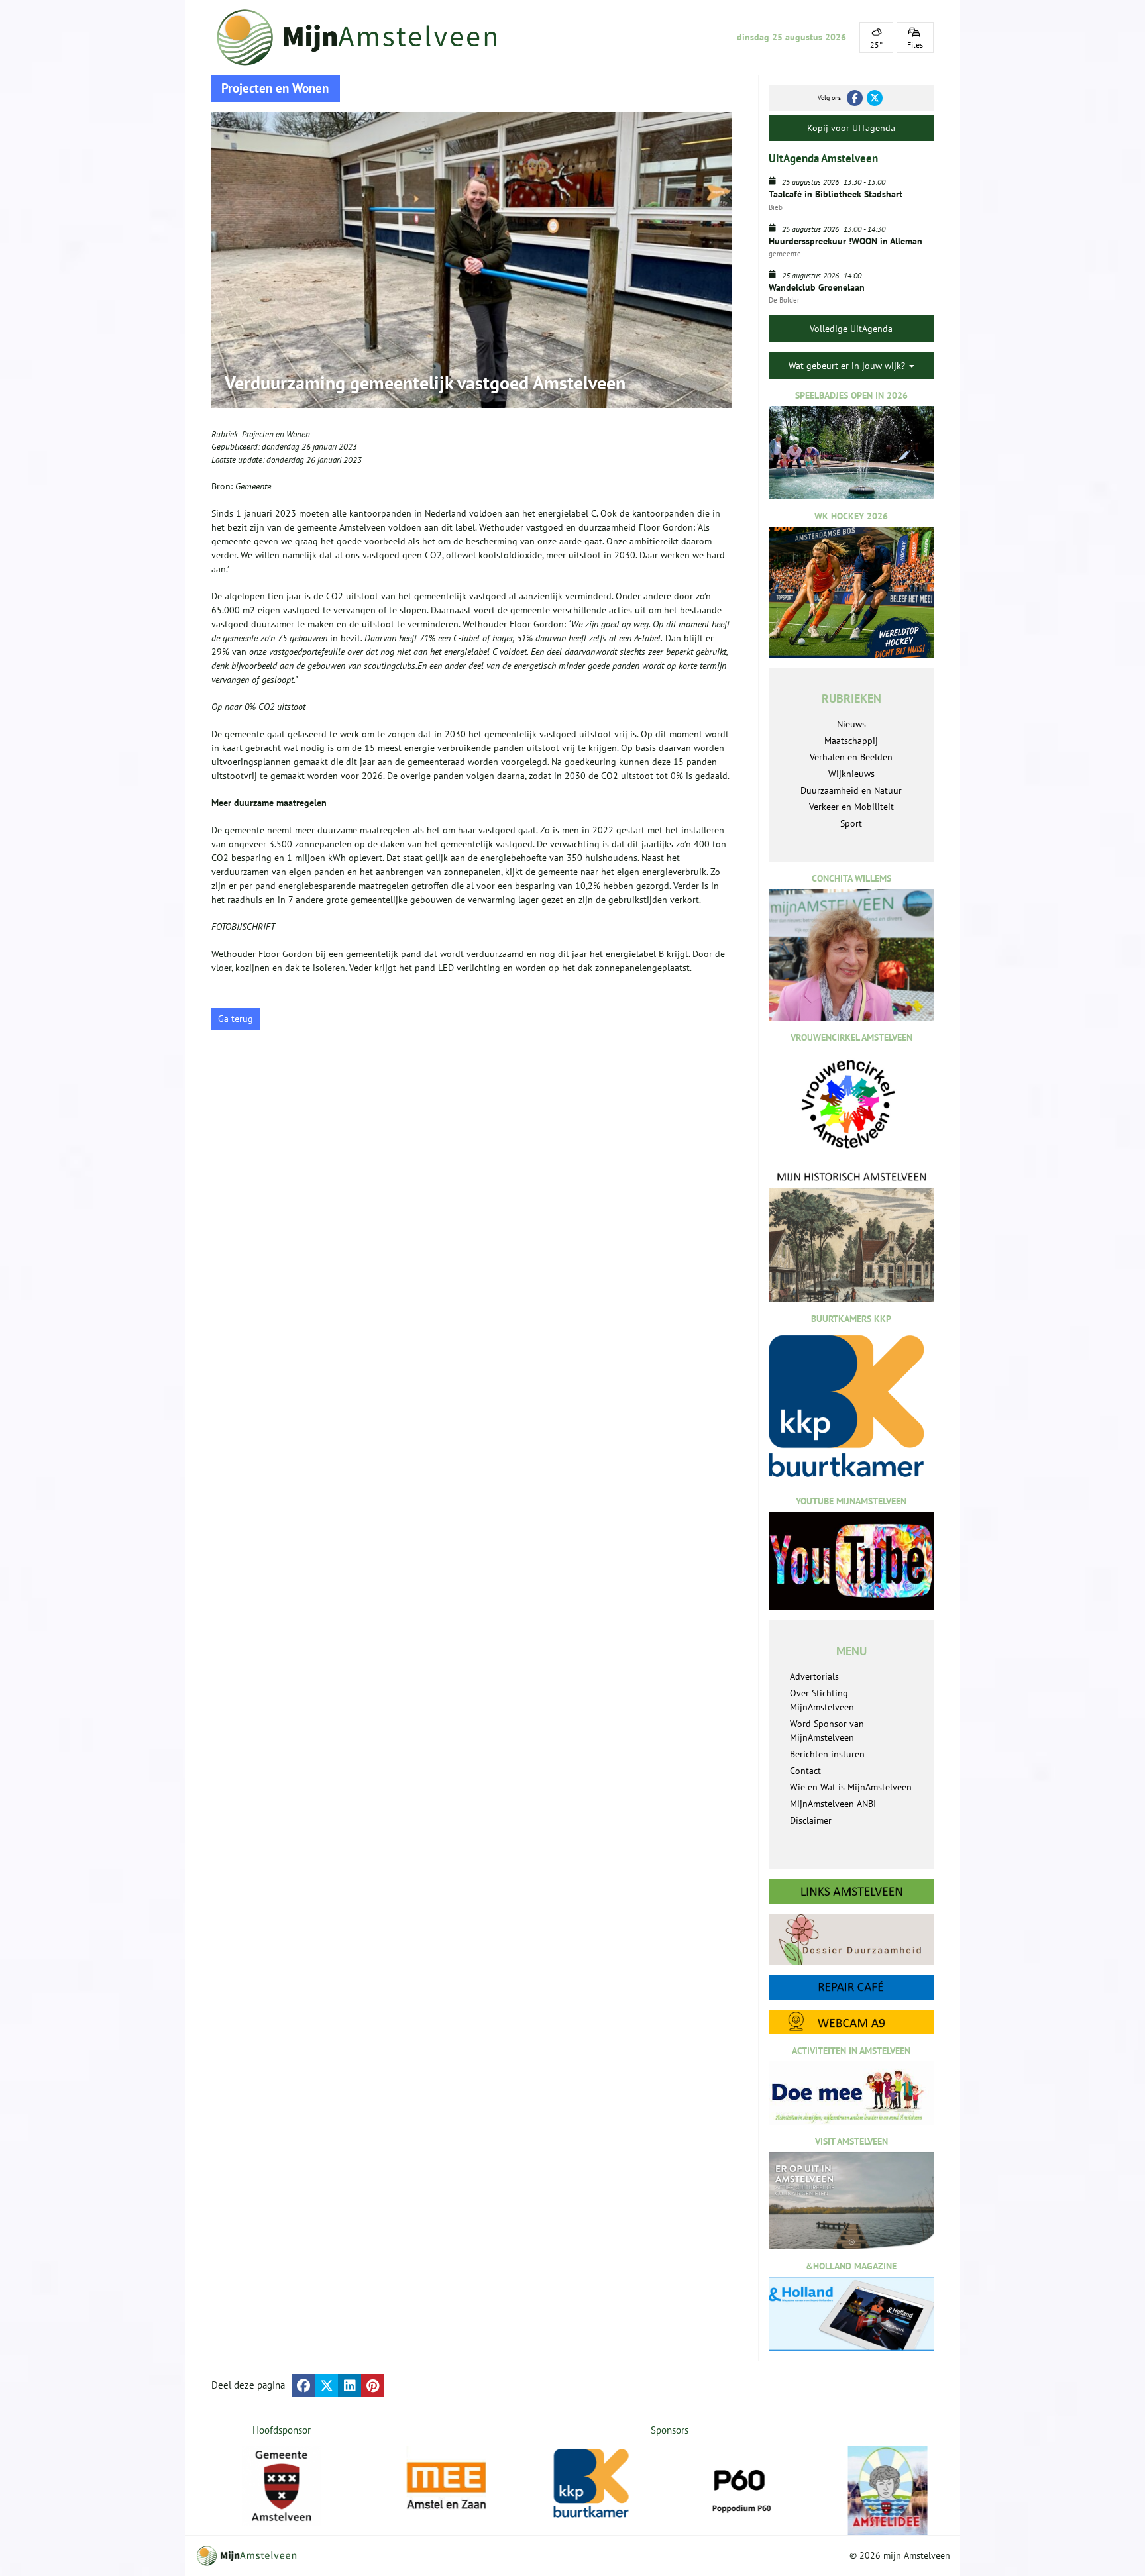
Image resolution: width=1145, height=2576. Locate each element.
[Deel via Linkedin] (350, 2386)
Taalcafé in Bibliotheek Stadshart (836, 194)
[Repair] (851, 1987)
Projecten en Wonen (276, 434)
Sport (851, 823)
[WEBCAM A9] (851, 2022)
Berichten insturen (827, 1754)
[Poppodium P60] (743, 2486)
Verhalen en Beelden (851, 757)
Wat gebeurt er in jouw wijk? (848, 366)
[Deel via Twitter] (326, 2386)
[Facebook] (855, 98)
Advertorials (814, 1676)
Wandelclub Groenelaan (817, 287)
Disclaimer (811, 1820)
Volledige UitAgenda (851, 329)
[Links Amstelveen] (851, 1891)
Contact (805, 1771)
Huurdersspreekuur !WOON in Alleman (845, 241)
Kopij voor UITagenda (851, 128)
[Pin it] (373, 2386)
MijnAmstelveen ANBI (833, 1804)
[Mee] (449, 2486)
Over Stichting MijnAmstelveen (822, 1700)
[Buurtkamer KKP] (596, 2484)
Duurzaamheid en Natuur (851, 790)
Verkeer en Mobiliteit (851, 807)
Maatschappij (851, 741)
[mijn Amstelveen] (365, 37)
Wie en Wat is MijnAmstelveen (851, 1787)
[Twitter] (875, 98)
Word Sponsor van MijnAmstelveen (827, 1730)
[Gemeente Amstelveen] (282, 2486)
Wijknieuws (851, 774)
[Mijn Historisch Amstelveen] (851, 1236)
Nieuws (851, 724)
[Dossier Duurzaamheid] (851, 1939)
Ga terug (236, 1019)
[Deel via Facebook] (303, 2386)
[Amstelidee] (891, 2491)
